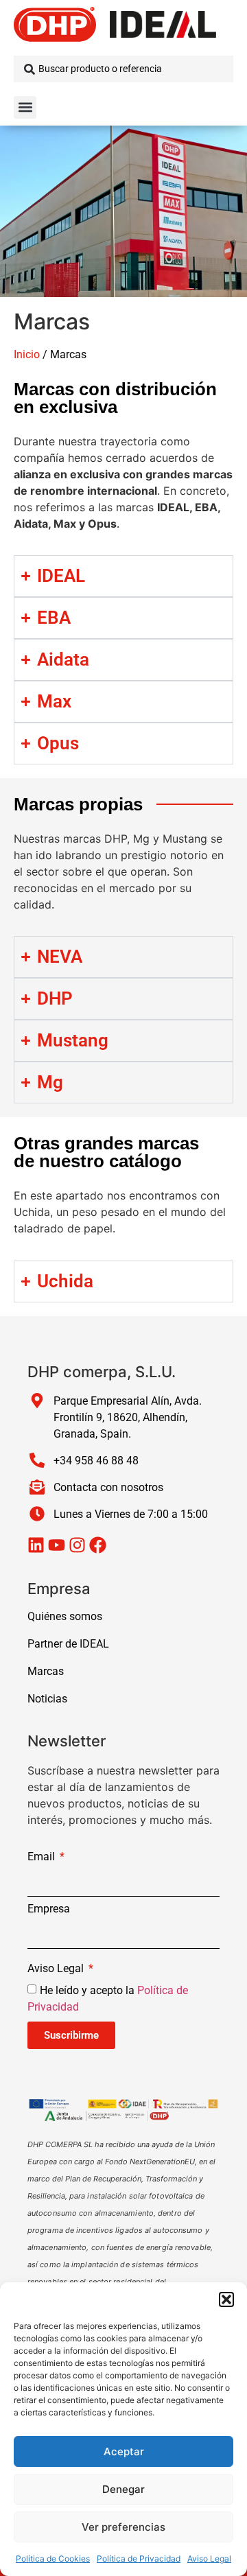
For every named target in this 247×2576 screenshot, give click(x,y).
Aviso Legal (209, 2559)
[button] (226, 2299)
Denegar (123, 2489)
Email (43, 1857)
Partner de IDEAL (68, 1644)
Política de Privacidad (139, 2559)
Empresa (49, 1909)
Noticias (47, 1699)
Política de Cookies (53, 2559)
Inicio (27, 354)
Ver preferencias (123, 2527)
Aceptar (124, 2451)
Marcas (46, 1671)
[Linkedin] (36, 1545)
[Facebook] (98, 1545)
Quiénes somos (65, 1616)
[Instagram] (77, 1545)
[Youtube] (57, 1545)
